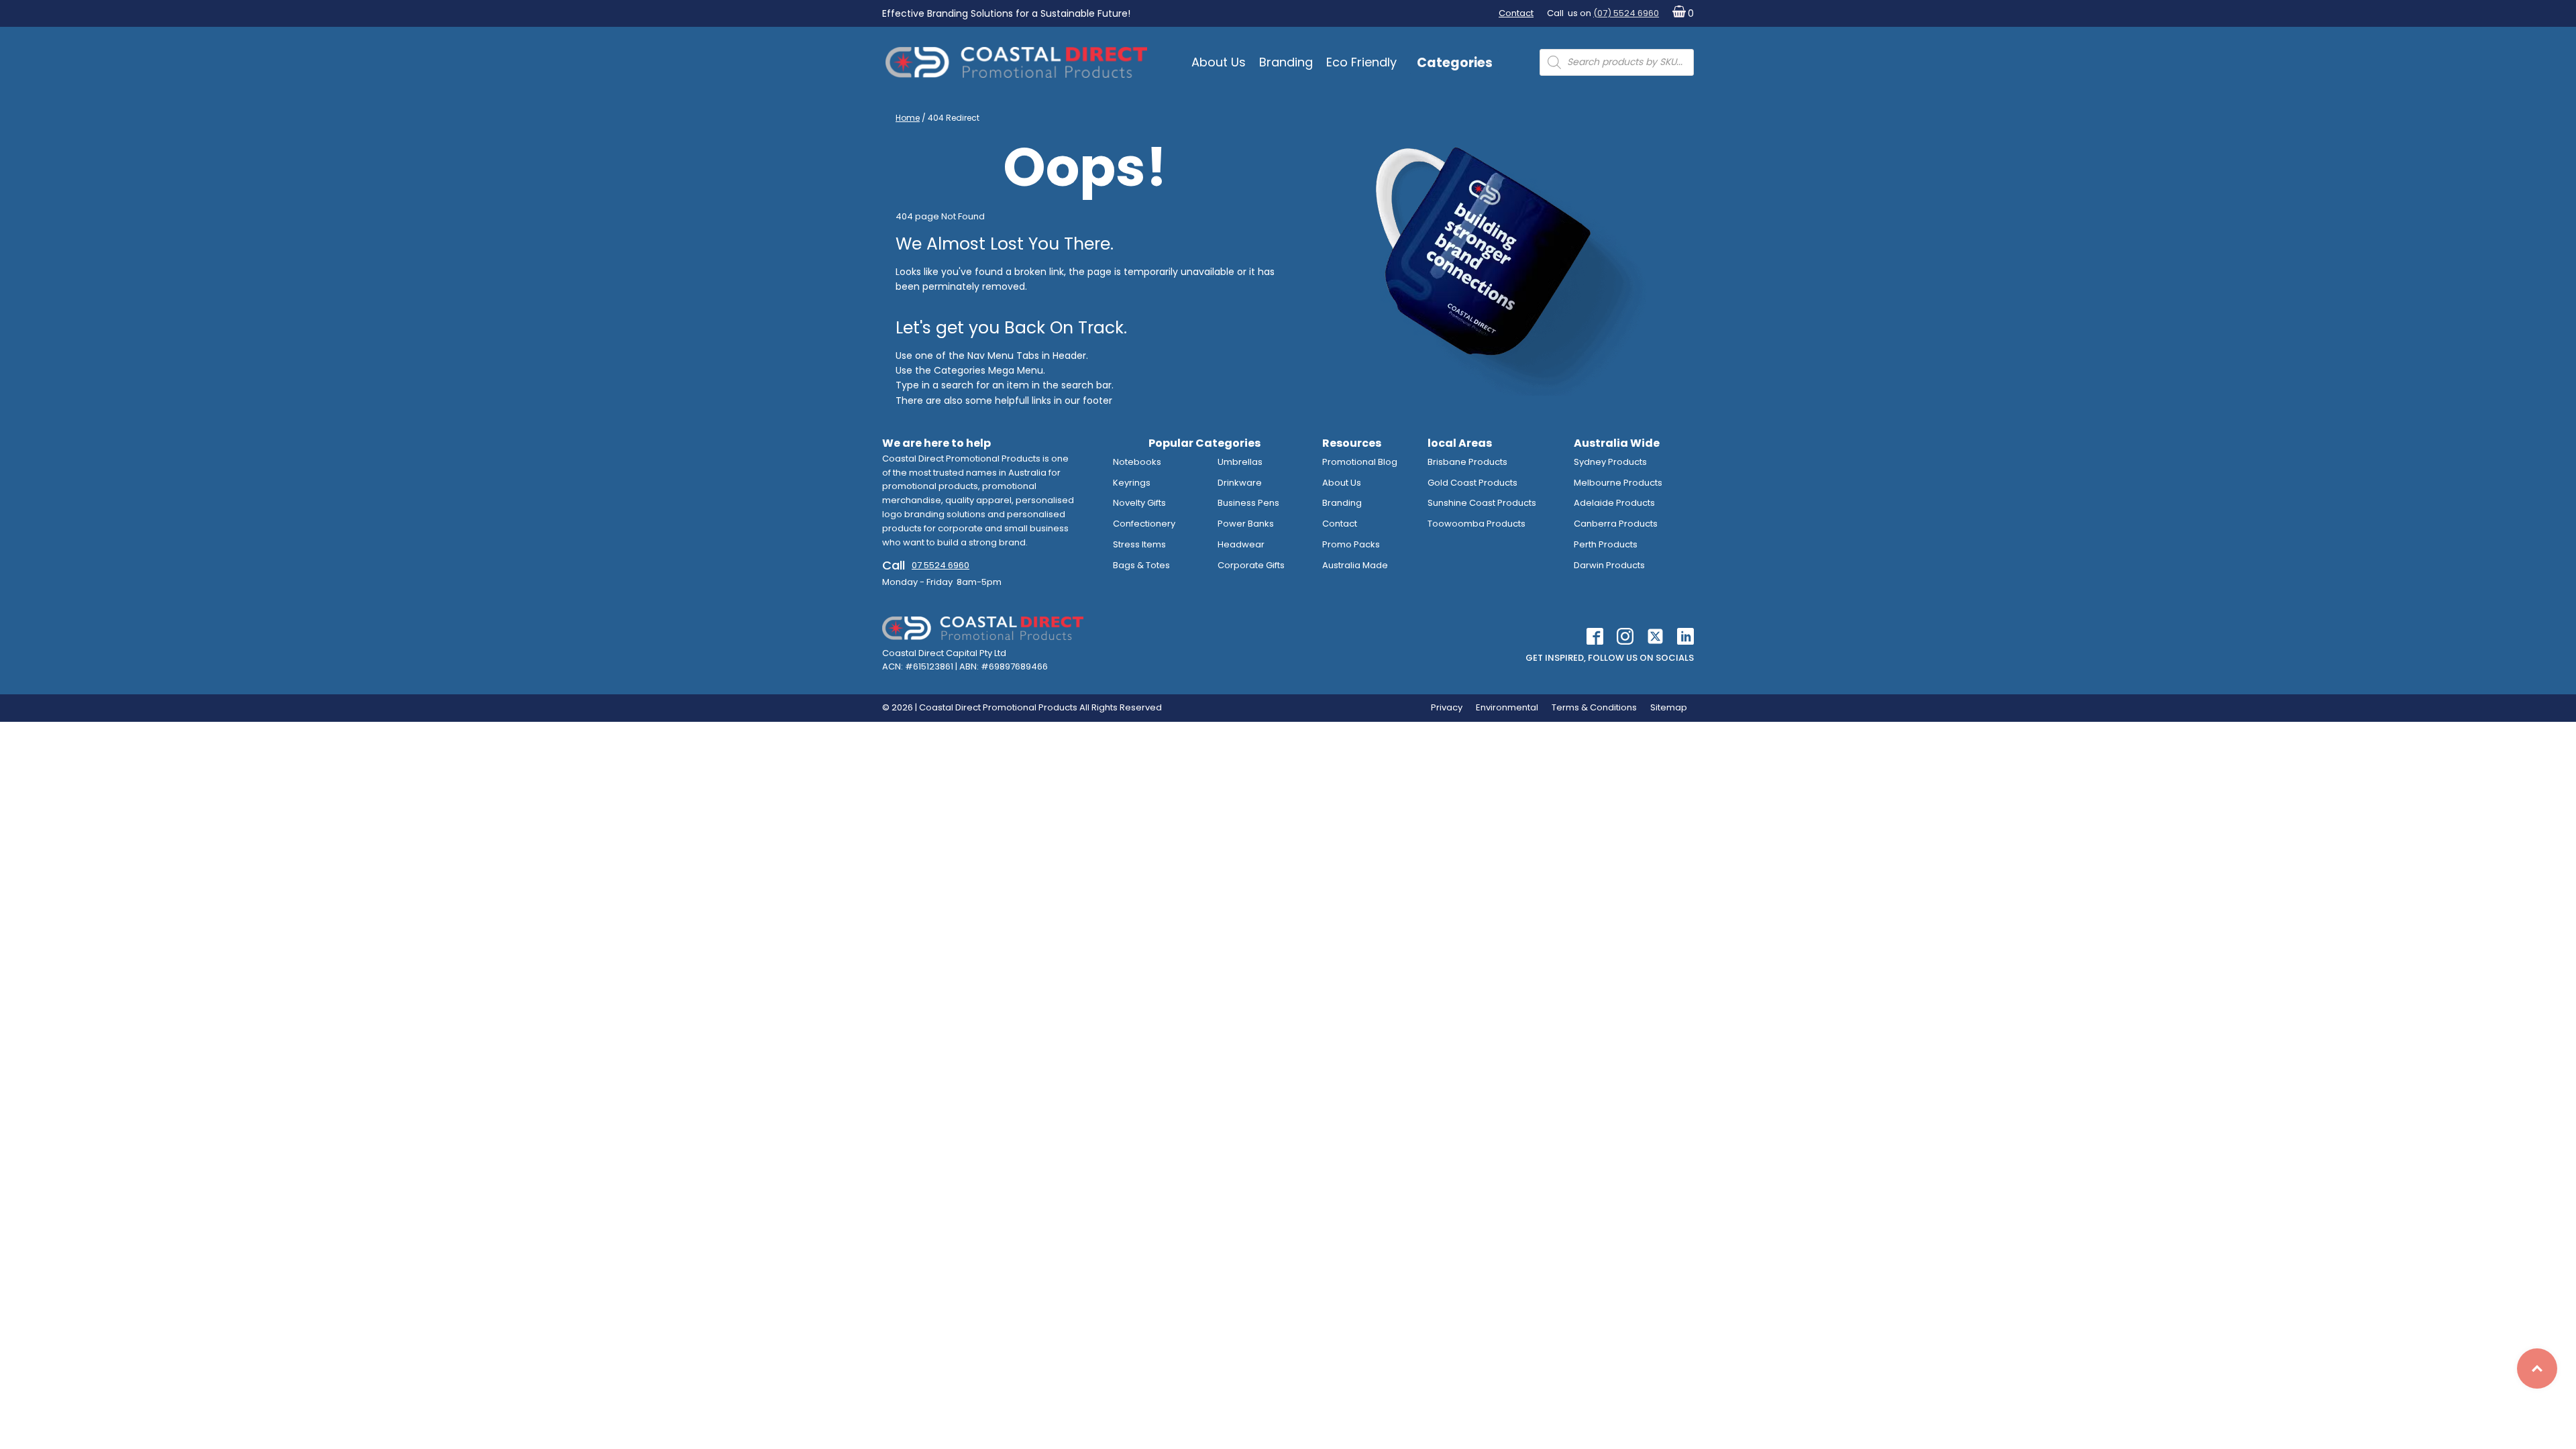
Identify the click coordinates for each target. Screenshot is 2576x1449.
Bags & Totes (1141, 565)
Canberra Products (1616, 524)
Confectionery (1144, 524)
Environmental (1507, 707)
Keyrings (1132, 483)
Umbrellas (1240, 462)
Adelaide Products (1614, 503)
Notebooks (1137, 462)
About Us (1219, 62)
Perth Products (1606, 544)
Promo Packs (1351, 544)
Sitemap (1669, 707)
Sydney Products (1610, 462)
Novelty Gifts (1139, 503)
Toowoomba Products (1477, 524)
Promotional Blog (1360, 462)
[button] (1680, 14)
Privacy (1447, 707)
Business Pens (1248, 503)
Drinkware (1240, 483)
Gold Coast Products (1472, 483)
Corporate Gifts (1251, 565)
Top (2537, 1368)
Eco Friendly (1361, 62)
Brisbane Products (1467, 462)
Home (908, 118)
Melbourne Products (1618, 483)
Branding (1286, 62)
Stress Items (1139, 544)
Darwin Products (1609, 565)
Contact (1516, 13)
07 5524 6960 (941, 565)
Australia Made (1355, 565)
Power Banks (1246, 524)
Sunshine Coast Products (1482, 503)
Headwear (1241, 544)
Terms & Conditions (1594, 707)
